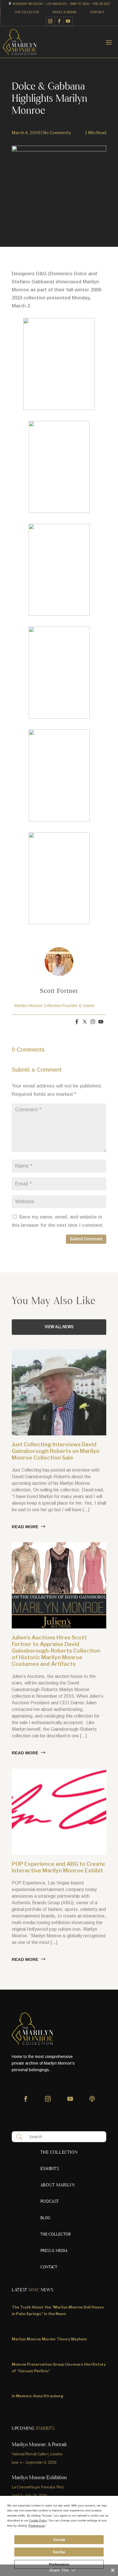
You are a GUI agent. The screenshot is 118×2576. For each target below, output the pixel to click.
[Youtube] (101, 1022)
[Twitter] (85, 1022)
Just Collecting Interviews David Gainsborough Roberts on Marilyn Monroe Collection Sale (56, 1451)
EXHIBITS (50, 2169)
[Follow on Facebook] (59, 21)
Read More (25, 1527)
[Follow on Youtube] (68, 21)
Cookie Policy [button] (38, 2520)
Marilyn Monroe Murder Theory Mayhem (49, 2339)
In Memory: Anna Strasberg (38, 2396)
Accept (59, 2540)
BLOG (45, 2218)
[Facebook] (77, 1022)
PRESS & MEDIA (64, 12)
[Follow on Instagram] (50, 21)
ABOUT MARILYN (58, 2186)
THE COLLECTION (59, 2153)
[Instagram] (93, 1022)
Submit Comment (86, 1239)
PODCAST (50, 2202)
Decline (59, 2552)
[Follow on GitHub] (92, 2102)
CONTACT (97, 12)
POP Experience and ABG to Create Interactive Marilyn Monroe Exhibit (58, 1867)
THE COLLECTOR (27, 12)
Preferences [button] (37, 2526)
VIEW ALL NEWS (59, 1327)
